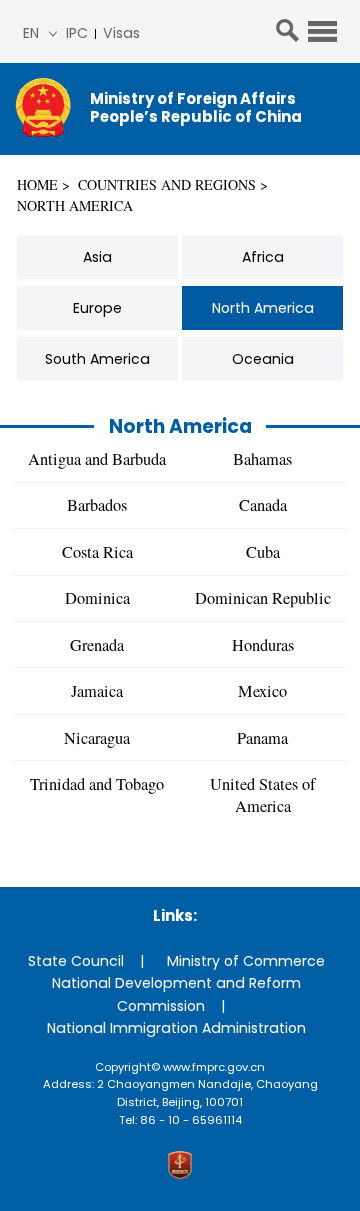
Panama (262, 738)
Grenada (97, 645)
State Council (76, 961)
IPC (77, 33)
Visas (121, 33)
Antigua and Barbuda (97, 459)
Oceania (263, 359)
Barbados (97, 505)
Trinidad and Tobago (97, 784)
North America (75, 205)
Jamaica (97, 691)
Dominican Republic (263, 598)
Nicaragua (97, 738)
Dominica (97, 598)
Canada (263, 505)
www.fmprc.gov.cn (214, 1067)
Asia (97, 257)
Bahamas (262, 459)
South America (97, 359)
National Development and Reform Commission (176, 994)
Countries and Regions (167, 184)
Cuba (263, 552)
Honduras (263, 645)
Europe (97, 308)
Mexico (262, 691)
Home (37, 184)
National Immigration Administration (176, 1028)
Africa (263, 257)
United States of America (262, 795)
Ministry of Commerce (246, 961)
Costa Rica (97, 552)
